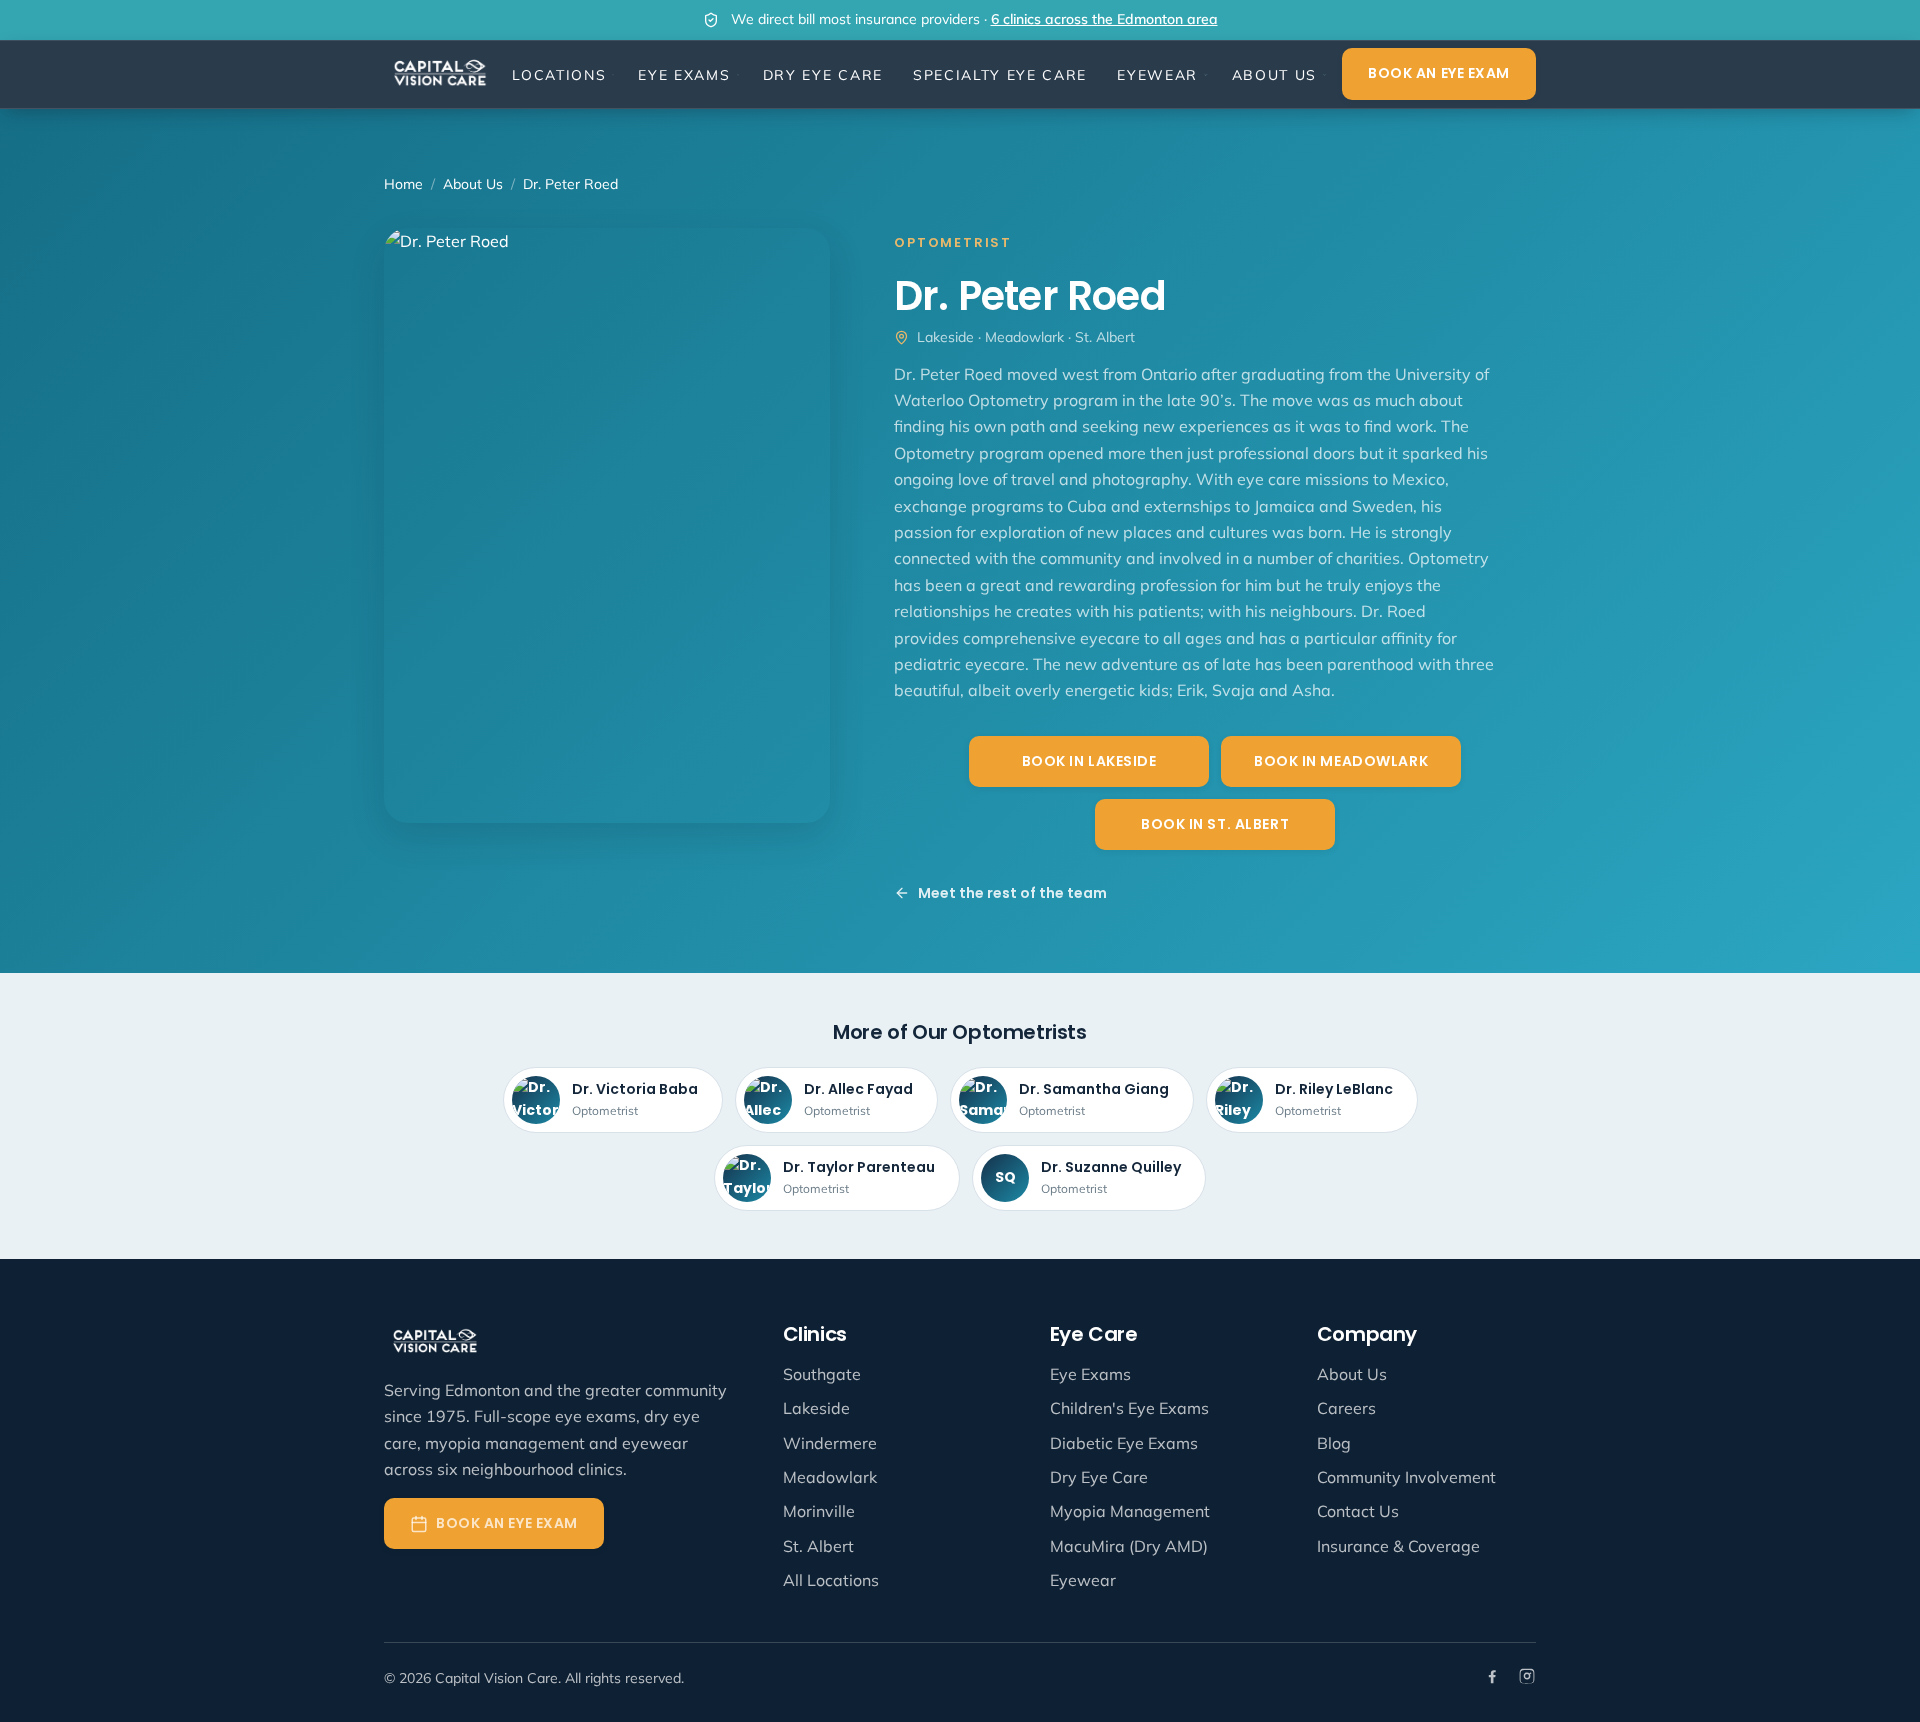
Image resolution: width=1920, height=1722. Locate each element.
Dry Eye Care (823, 75)
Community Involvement (1406, 1477)
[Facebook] (1493, 1678)
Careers (1346, 1408)
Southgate (822, 1374)
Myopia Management (1130, 1511)
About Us (1274, 75)
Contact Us (1358, 1511)
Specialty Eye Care (1000, 75)
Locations (559, 75)
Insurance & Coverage (1398, 1546)
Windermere (830, 1443)
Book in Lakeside (1089, 761)
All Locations (831, 1580)
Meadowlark (830, 1477)
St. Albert (818, 1546)
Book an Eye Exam (1439, 73)
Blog (1334, 1443)
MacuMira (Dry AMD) (1129, 1546)
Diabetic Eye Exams (1124, 1443)
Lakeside (816, 1408)
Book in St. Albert (1215, 824)
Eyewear (1157, 75)
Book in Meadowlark (1341, 761)
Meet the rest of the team (1012, 893)
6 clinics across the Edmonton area (1104, 19)
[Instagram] (1527, 1678)
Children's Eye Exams (1129, 1408)
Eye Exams (684, 75)
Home (403, 184)
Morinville (819, 1511)
